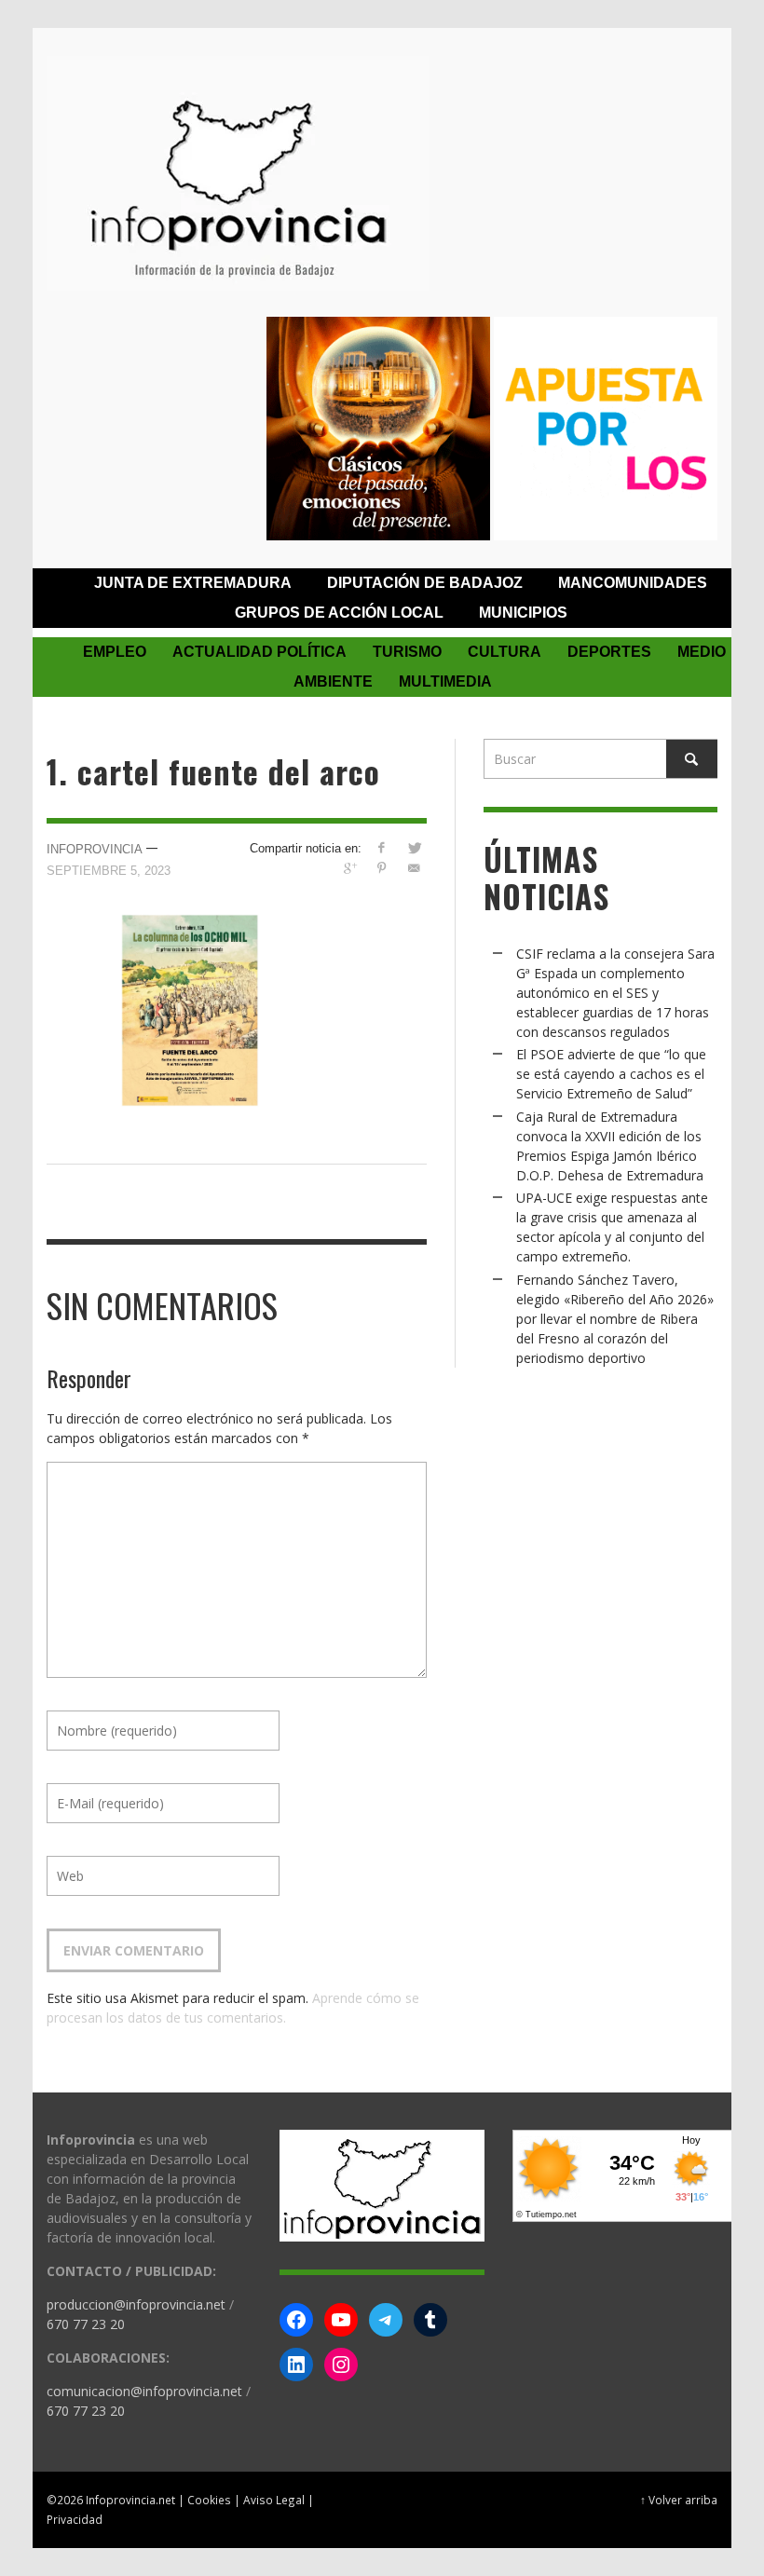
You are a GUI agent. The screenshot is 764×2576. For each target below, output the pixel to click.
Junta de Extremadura (193, 583)
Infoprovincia (95, 849)
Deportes (609, 652)
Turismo (407, 652)
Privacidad (75, 2519)
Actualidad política (259, 652)
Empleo (115, 652)
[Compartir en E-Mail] (414, 868)
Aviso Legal (274, 2500)
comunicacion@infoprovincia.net (144, 2391)
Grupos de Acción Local (339, 613)
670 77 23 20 (86, 2324)
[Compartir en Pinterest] (382, 868)
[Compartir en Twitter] (414, 847)
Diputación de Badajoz (425, 583)
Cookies (209, 2500)
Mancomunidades (633, 583)
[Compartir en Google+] (349, 868)
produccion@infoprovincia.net (136, 2304)
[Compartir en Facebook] (382, 847)
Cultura (505, 652)
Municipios (523, 613)
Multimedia (445, 681)
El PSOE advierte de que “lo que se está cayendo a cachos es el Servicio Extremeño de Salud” (611, 1074)
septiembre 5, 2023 (109, 871)
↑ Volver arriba (679, 2500)
